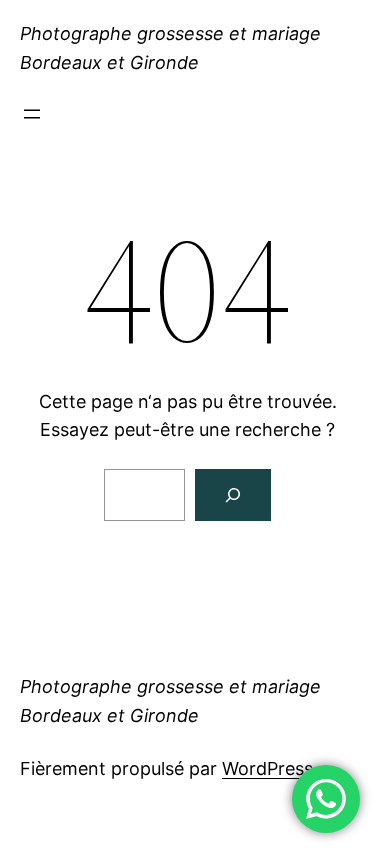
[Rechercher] (233, 495)
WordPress (267, 768)
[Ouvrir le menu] (32, 114)
